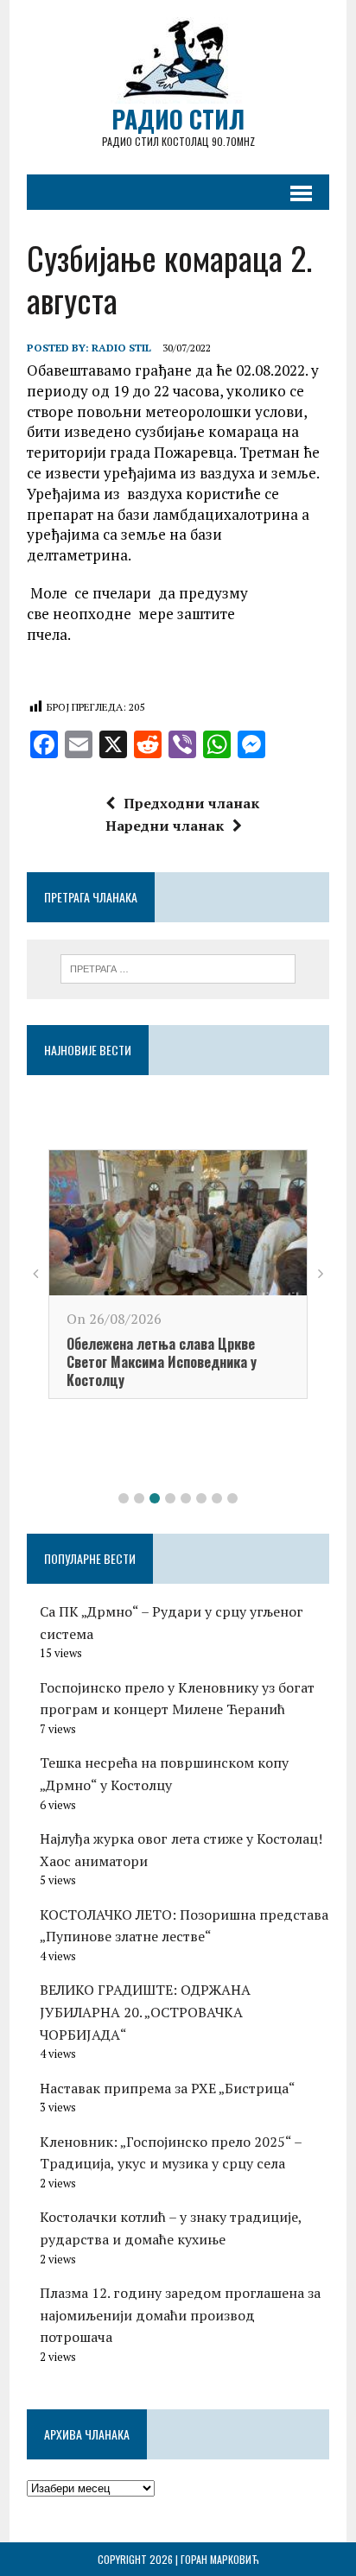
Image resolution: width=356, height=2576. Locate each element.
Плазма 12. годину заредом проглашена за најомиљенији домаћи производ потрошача (180, 2315)
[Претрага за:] (178, 967)
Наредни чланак (165, 826)
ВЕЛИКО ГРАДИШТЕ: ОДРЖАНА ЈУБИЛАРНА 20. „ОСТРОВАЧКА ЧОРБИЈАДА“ (145, 2012)
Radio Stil (121, 348)
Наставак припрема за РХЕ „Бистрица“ (168, 2088)
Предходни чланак (191, 803)
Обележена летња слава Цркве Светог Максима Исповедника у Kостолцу (162, 1362)
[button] (124, 1498)
